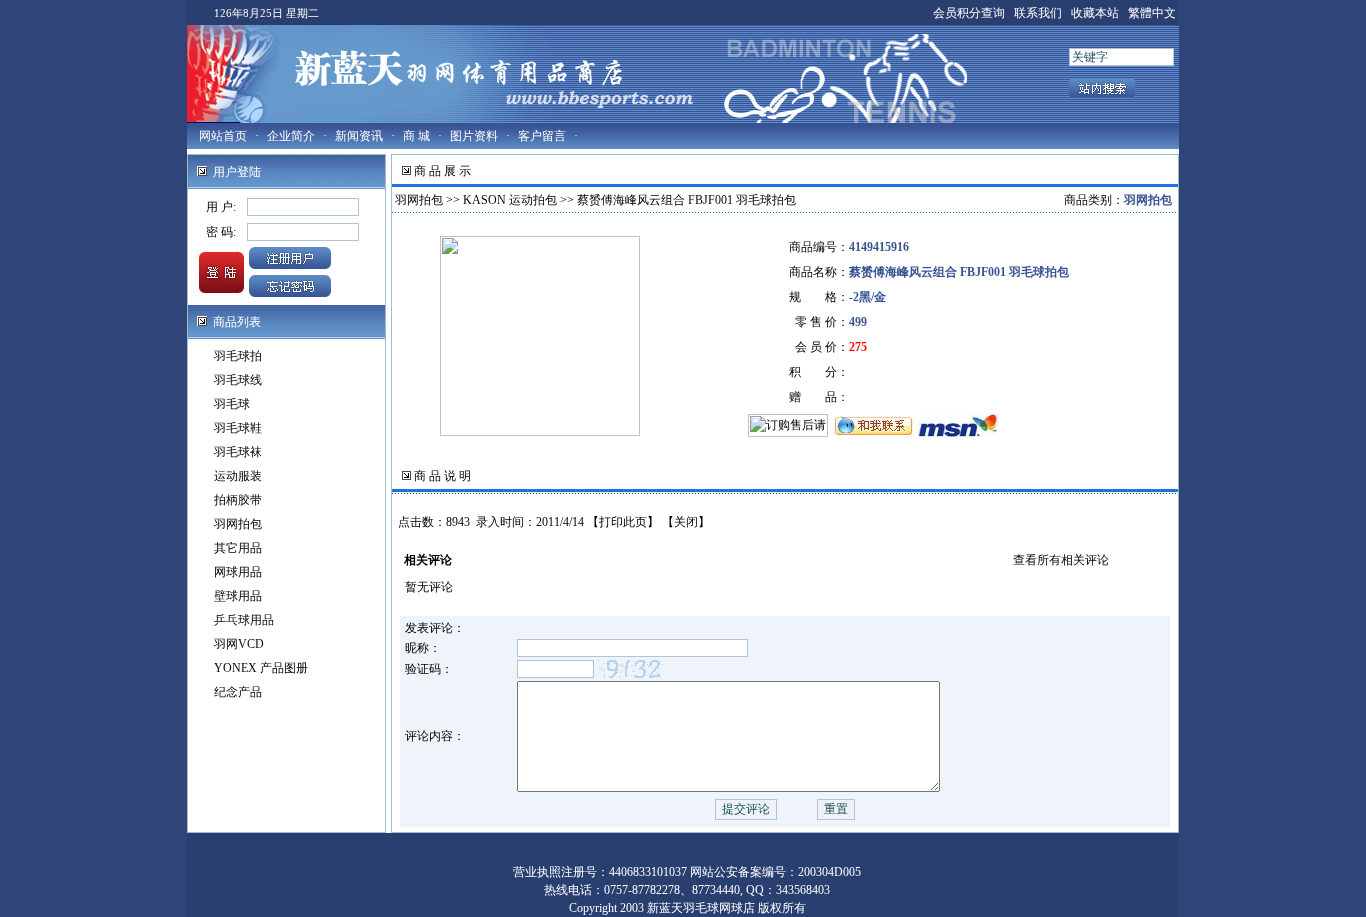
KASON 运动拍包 (510, 200)
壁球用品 (238, 596)
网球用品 (238, 572)
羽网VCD (239, 644)
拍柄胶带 (238, 500)
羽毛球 (232, 404)
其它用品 (238, 548)
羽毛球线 (238, 380)
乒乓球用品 (244, 620)
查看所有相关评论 (1061, 560)
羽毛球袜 (238, 452)
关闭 (686, 522)
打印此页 (623, 522)
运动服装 (238, 476)
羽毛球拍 (238, 356)
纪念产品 (238, 692)
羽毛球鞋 (238, 428)
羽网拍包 (238, 524)
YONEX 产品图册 (261, 668)
